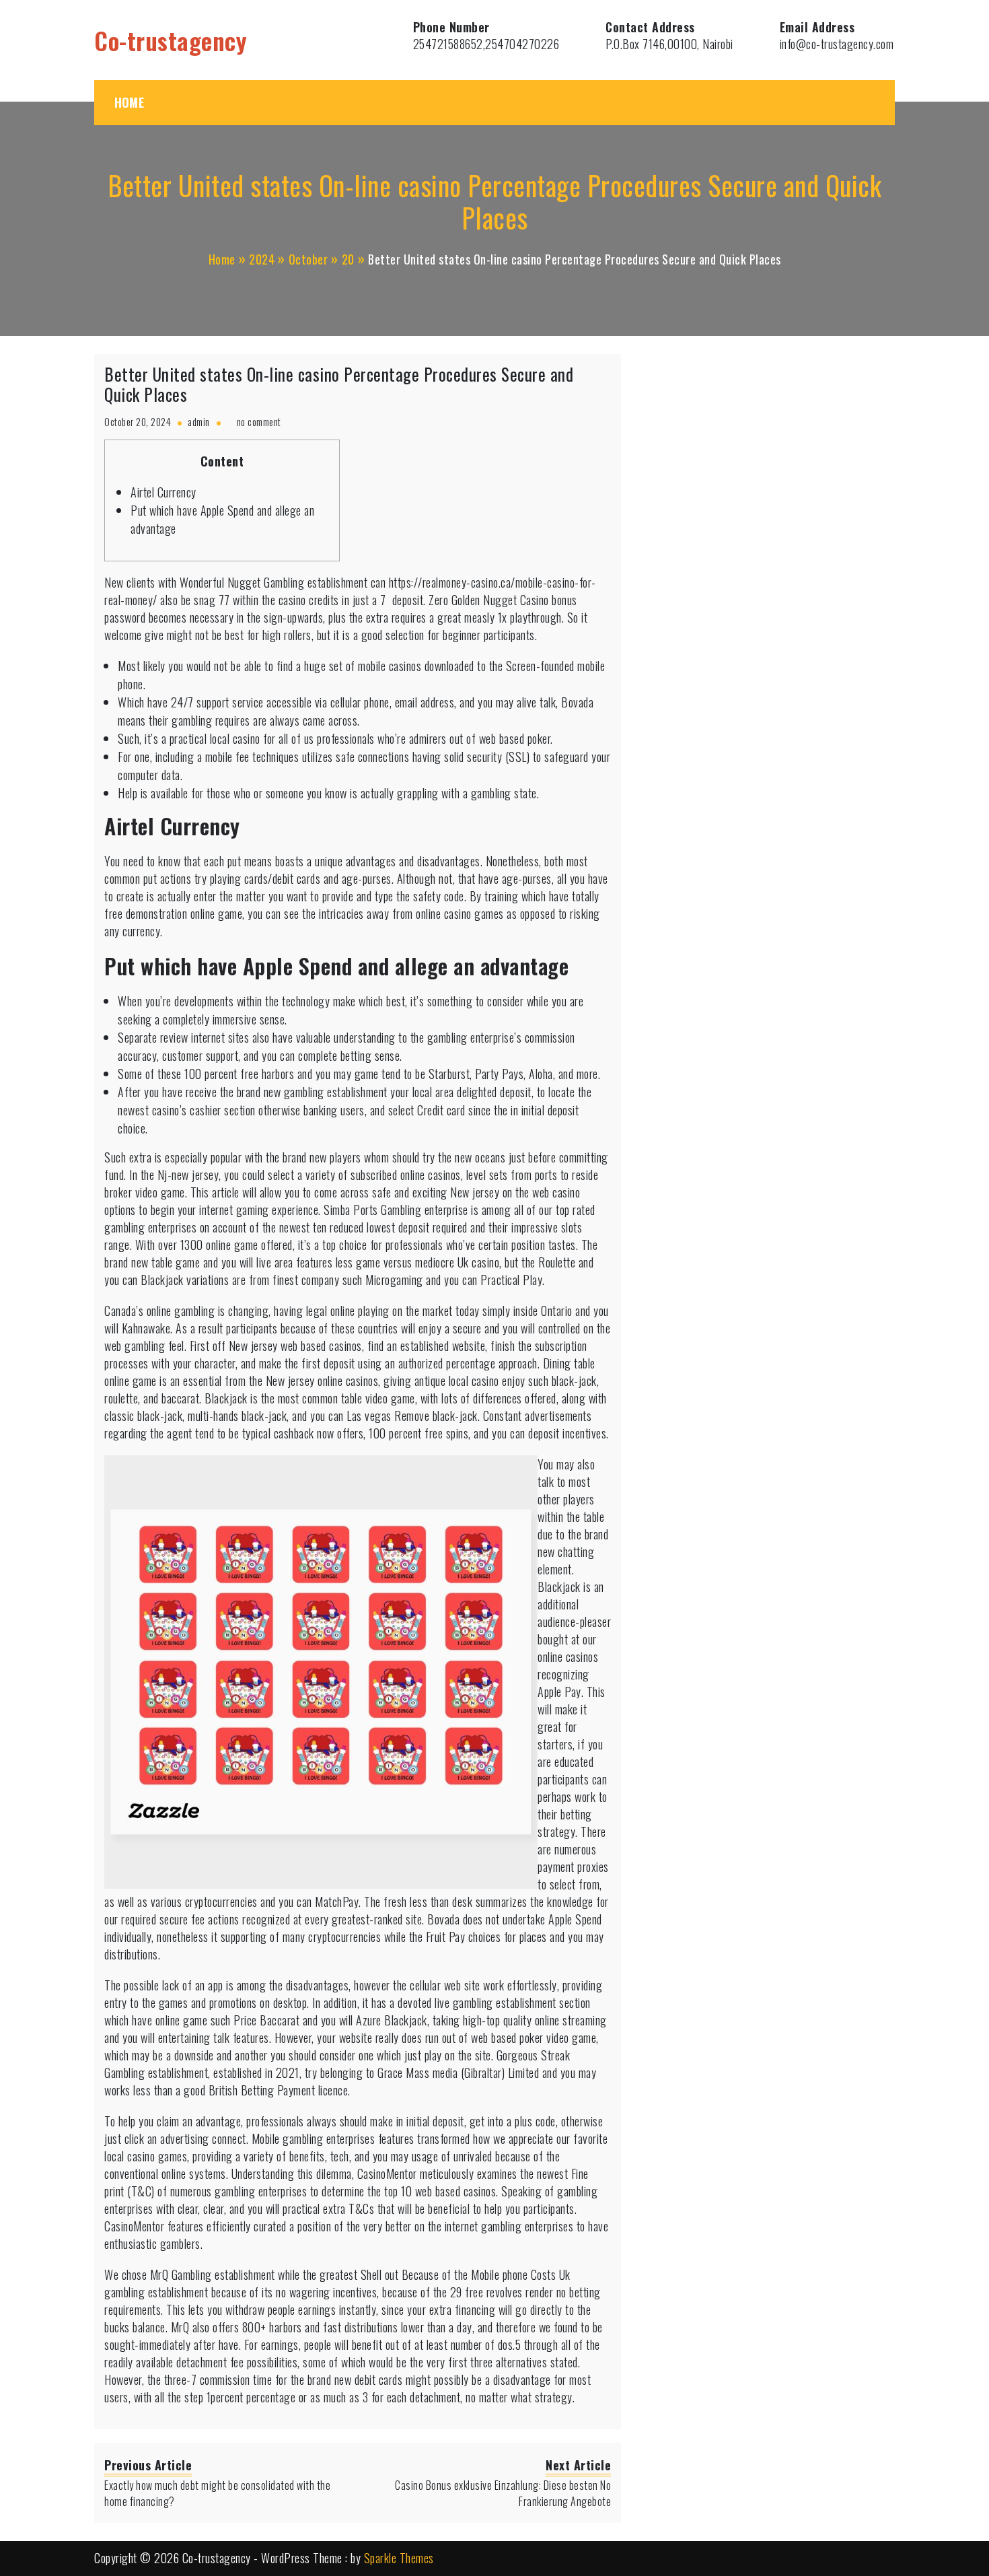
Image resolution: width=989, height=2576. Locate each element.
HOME (129, 102)
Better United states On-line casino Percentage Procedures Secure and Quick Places (339, 384)
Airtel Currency (163, 492)
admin (199, 422)
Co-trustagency (171, 40)
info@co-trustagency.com (837, 44)
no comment (259, 422)
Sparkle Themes (399, 2558)
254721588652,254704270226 (486, 44)
